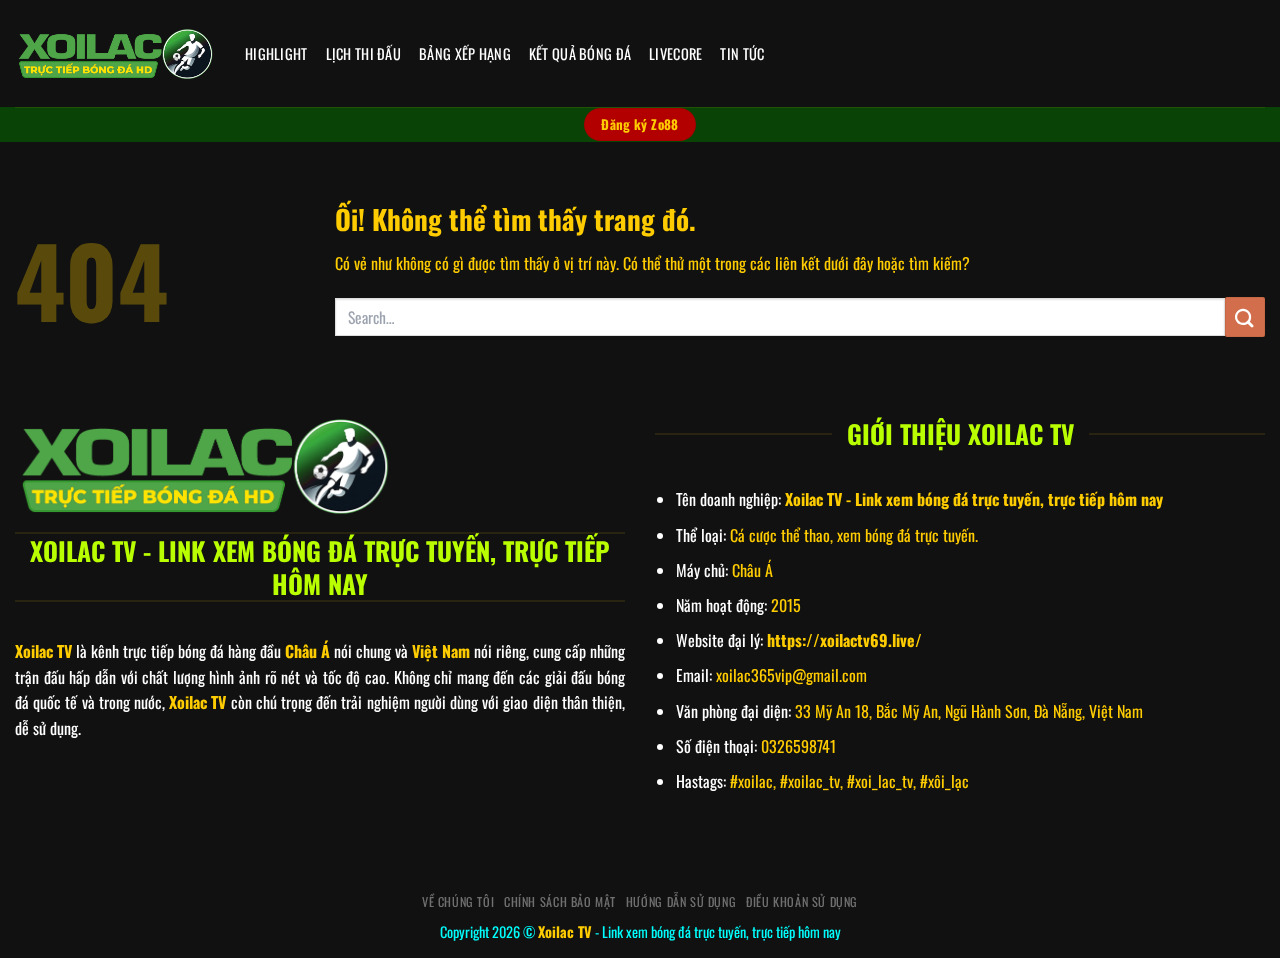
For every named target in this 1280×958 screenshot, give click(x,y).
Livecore (675, 53)
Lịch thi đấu (363, 53)
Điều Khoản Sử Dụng (802, 901)
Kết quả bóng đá (580, 53)
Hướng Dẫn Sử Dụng (681, 901)
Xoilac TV (565, 931)
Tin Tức (742, 53)
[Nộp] (1245, 316)
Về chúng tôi (458, 901)
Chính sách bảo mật (560, 901)
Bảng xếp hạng (465, 53)
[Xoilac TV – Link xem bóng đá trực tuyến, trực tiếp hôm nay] (115, 54)
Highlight (276, 53)
